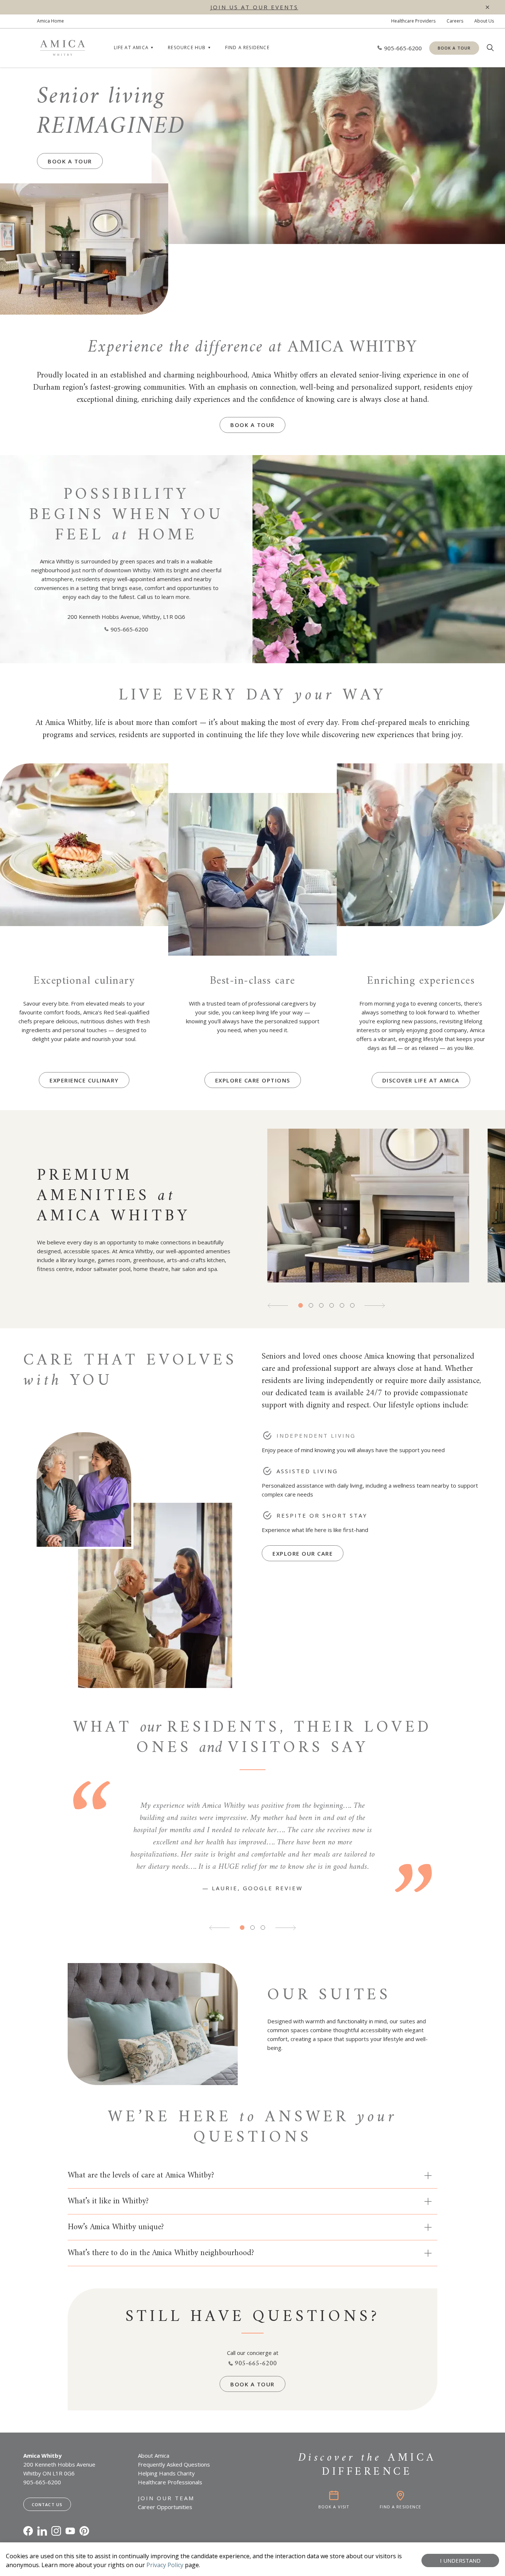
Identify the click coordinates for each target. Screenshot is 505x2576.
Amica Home (50, 21)
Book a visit (334, 2507)
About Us (484, 21)
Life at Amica (131, 48)
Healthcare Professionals (170, 2482)
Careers (455, 21)
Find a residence (247, 48)
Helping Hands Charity (166, 2473)
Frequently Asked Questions (174, 2464)
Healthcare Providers (413, 21)
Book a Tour (454, 48)
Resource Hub (187, 48)
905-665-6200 (129, 629)
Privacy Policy (165, 2565)
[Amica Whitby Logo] (62, 48)
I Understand (460, 2560)
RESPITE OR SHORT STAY (322, 1515)
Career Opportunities (165, 2507)
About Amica (154, 2455)
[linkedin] (42, 2531)
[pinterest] (84, 2531)
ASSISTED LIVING (307, 1471)
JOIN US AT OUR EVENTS (254, 7)
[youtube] (70, 2531)
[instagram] (56, 2531)
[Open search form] (490, 48)
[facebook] (28, 2531)
